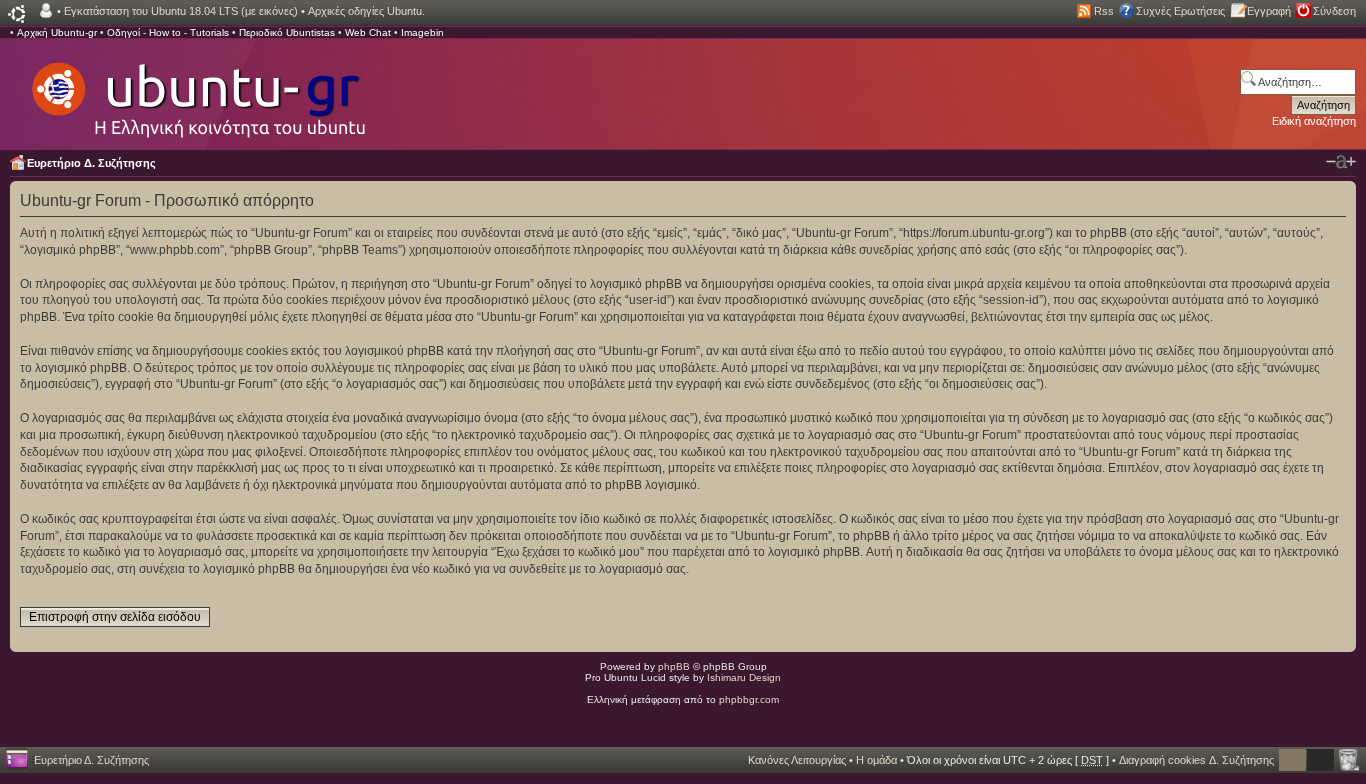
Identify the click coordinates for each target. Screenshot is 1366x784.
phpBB (674, 666)
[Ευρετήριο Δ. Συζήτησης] (197, 90)
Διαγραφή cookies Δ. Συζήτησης (1196, 760)
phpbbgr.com (749, 699)
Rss (1104, 11)
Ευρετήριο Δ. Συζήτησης (91, 163)
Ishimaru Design (744, 677)
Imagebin (422, 32)
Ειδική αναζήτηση (1314, 121)
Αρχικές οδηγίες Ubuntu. (366, 11)
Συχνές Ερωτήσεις (1180, 11)
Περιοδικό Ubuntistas (287, 32)
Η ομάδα (876, 760)
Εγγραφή (1269, 11)
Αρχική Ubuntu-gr (57, 32)
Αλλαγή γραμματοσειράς (1341, 162)
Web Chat (368, 32)
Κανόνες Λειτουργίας (797, 760)
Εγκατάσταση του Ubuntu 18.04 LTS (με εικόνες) (181, 11)
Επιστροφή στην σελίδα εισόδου (115, 617)
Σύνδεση (1334, 11)
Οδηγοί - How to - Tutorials (168, 32)
